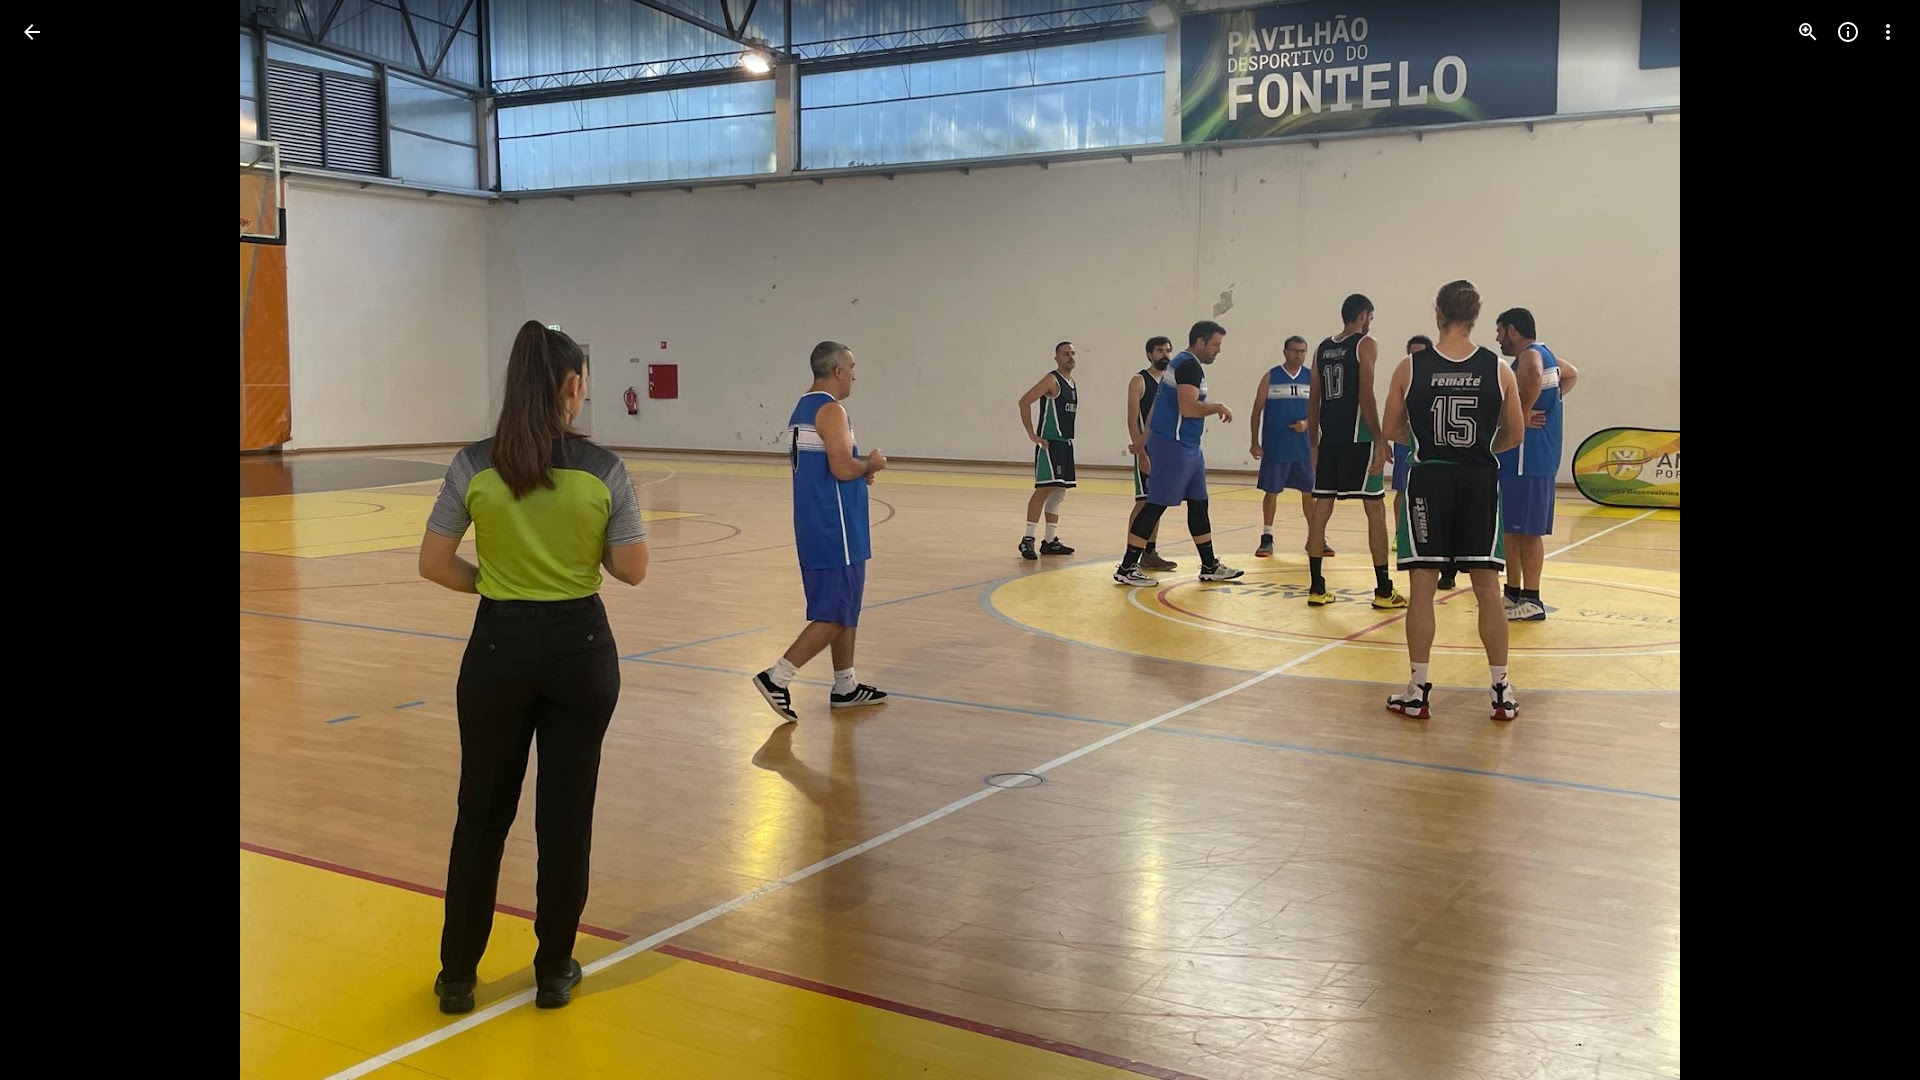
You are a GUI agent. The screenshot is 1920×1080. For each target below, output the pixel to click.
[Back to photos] (32, 32)
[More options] (1888, 32)
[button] (56, 540)
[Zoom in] (1808, 32)
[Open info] (1848, 32)
